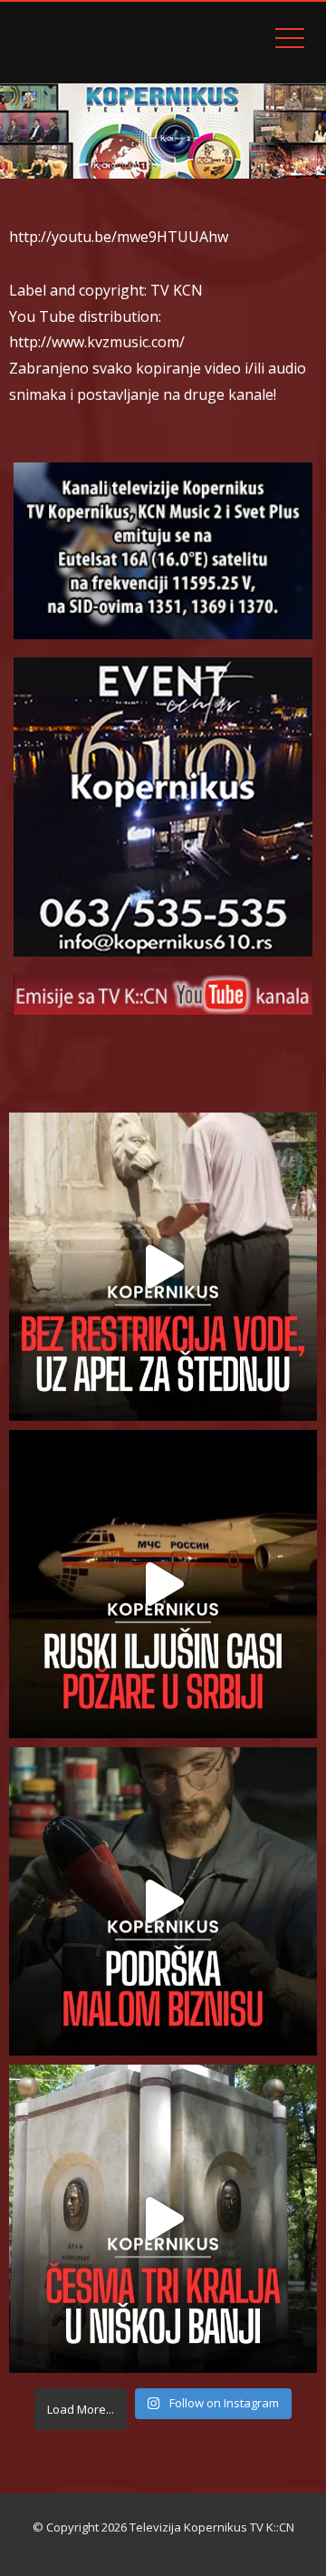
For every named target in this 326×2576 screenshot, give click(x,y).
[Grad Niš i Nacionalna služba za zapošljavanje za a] (163, 1901)
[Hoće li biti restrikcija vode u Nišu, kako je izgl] (163, 2219)
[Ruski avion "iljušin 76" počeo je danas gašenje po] (163, 1584)
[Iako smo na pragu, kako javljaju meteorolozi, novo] (163, 1267)
